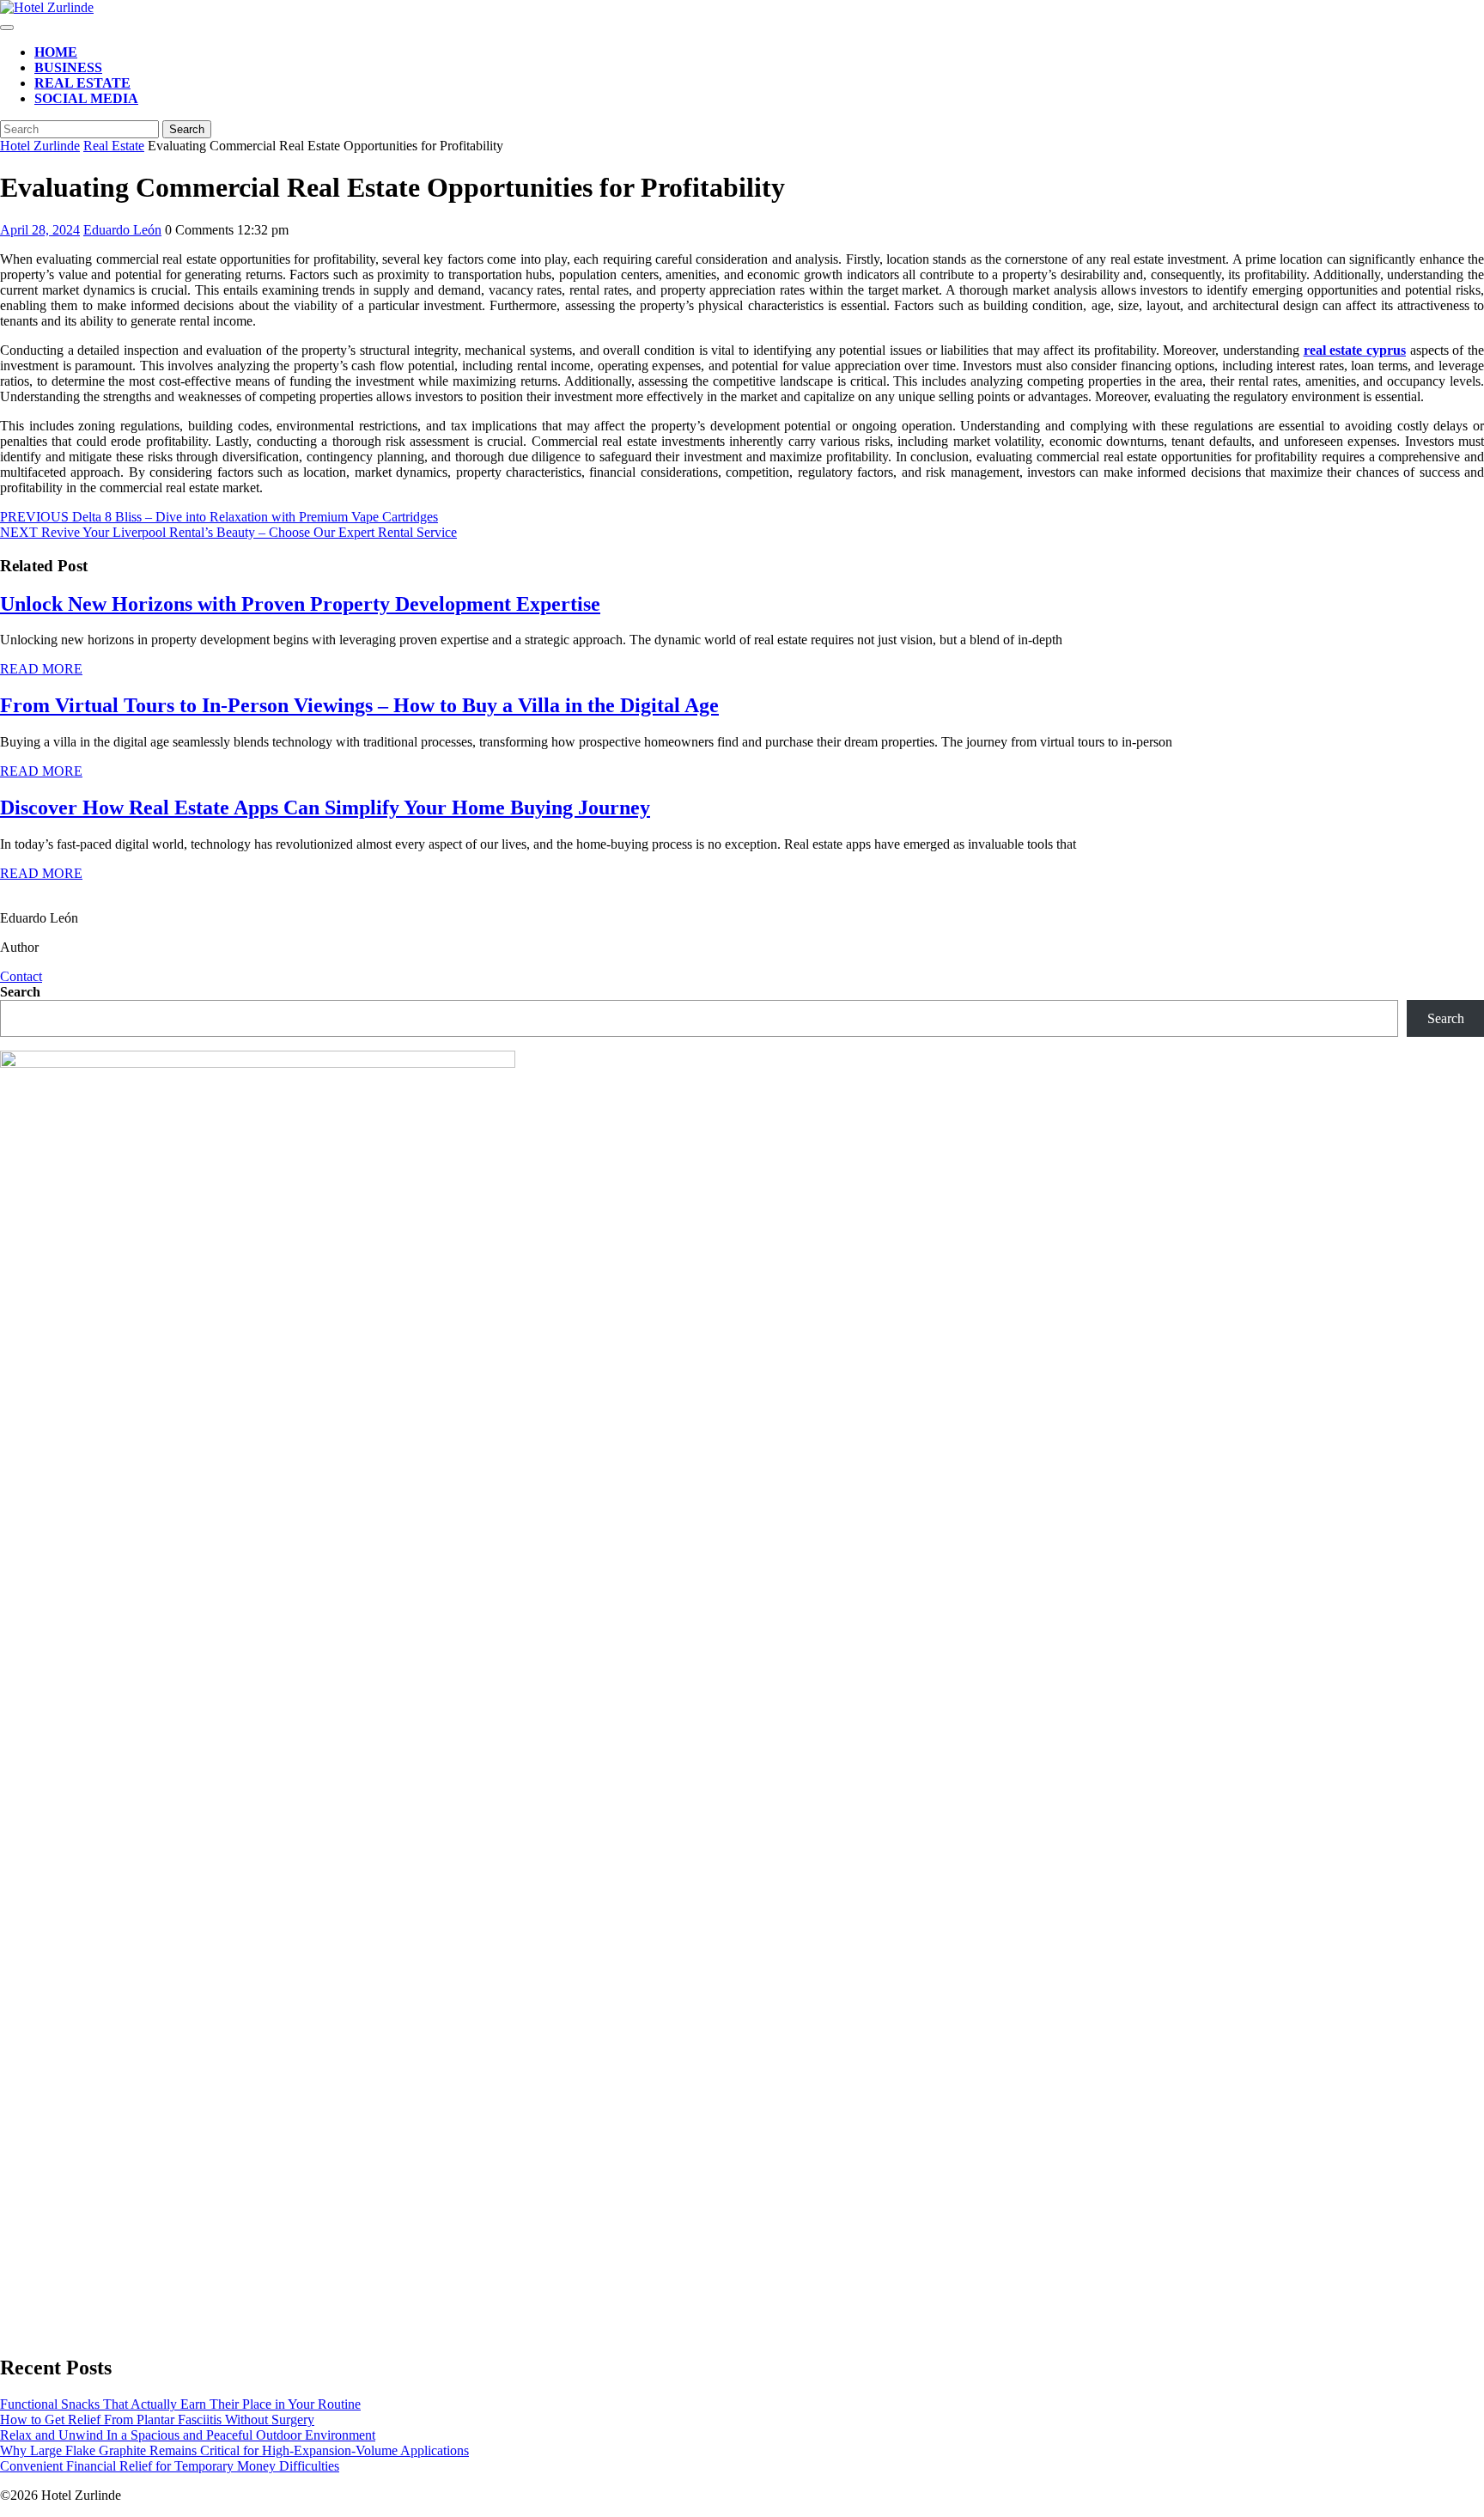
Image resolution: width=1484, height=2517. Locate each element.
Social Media (86, 98)
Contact (21, 976)
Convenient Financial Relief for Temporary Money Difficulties (170, 2466)
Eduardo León (122, 230)
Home (56, 52)
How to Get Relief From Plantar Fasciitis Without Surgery (157, 2419)
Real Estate (82, 83)
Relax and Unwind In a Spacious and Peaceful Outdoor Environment (188, 2435)
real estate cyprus (1355, 350)
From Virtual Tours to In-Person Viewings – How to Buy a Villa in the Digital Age (359, 705)
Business (68, 67)
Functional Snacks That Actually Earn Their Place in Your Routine (180, 2404)
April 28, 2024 (40, 230)
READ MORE (41, 669)
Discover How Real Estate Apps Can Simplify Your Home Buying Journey (325, 808)
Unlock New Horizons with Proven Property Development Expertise (300, 604)
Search (20, 992)
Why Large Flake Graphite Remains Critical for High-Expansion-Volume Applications (234, 2450)
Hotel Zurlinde (40, 146)
